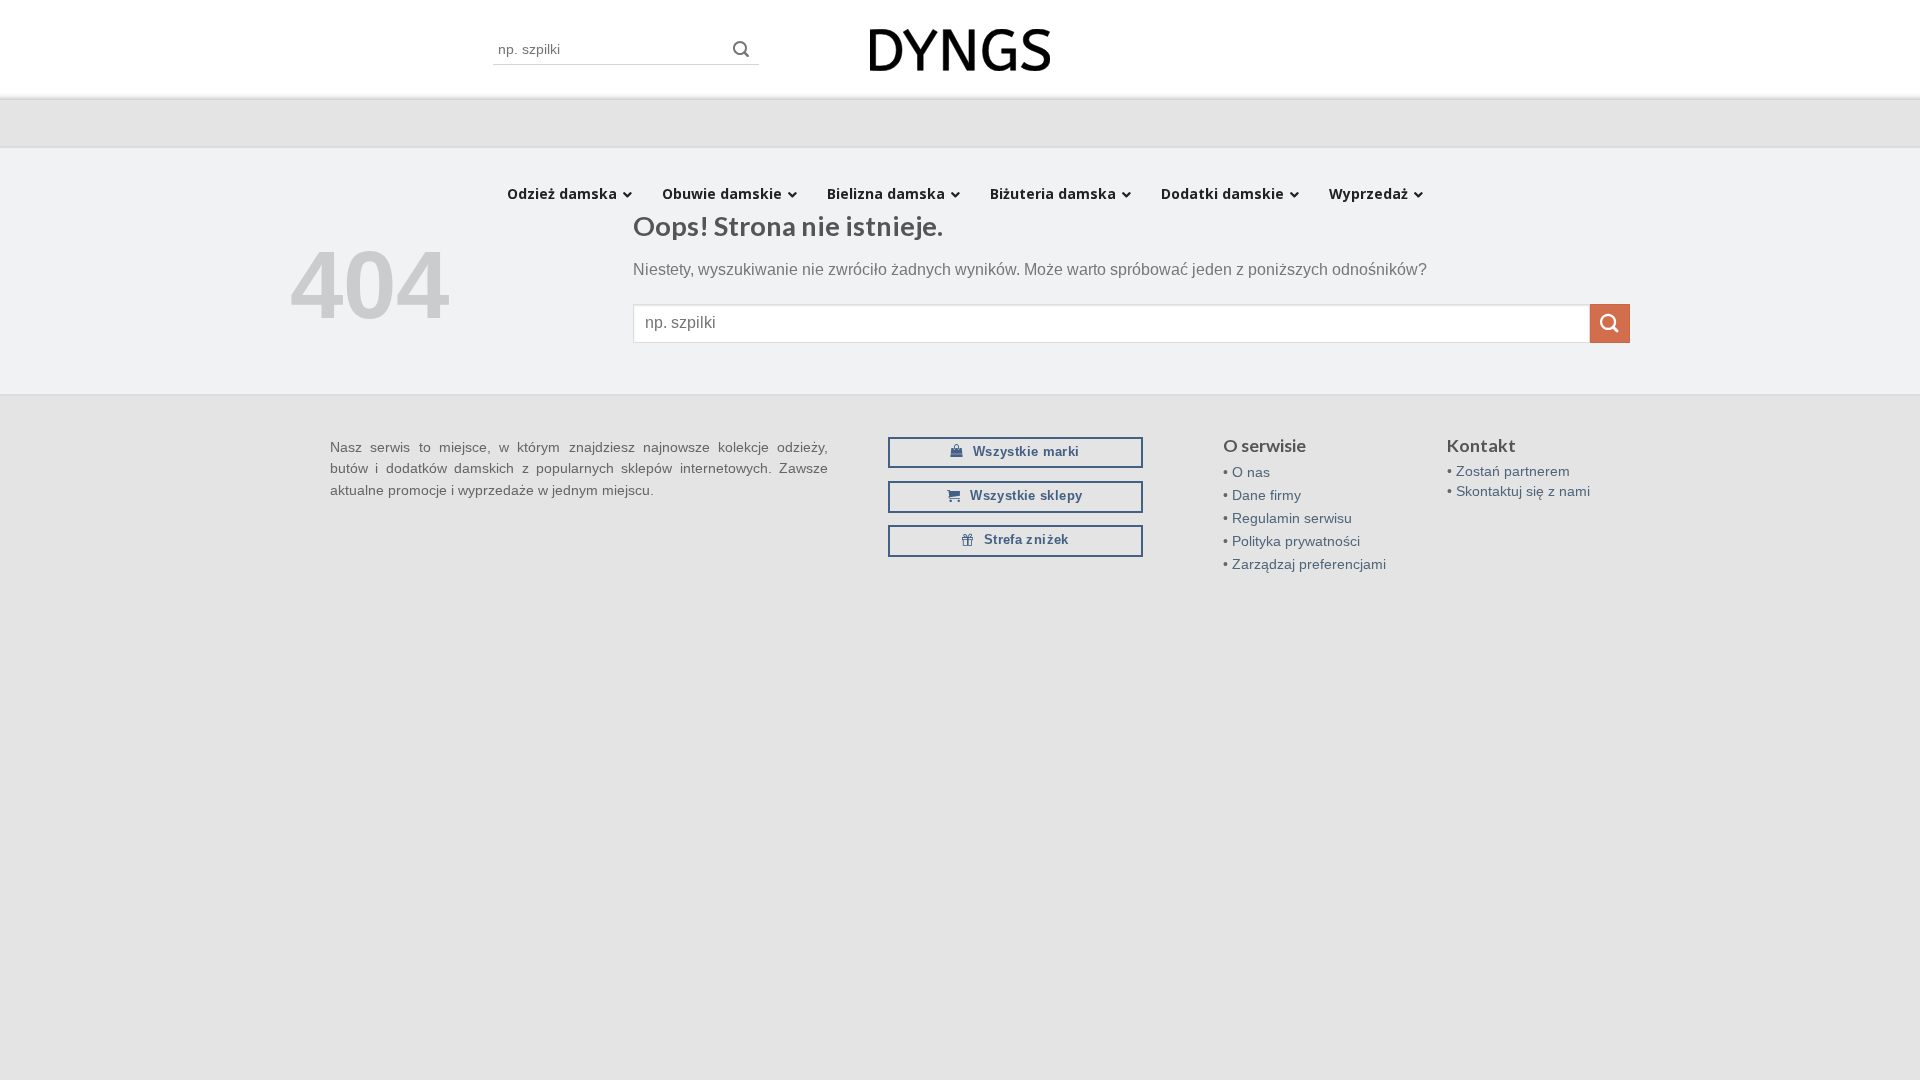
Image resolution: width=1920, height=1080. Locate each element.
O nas (1251, 472)
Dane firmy (1266, 495)
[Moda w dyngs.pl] (960, 50)
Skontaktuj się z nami (1523, 491)
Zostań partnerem (1513, 471)
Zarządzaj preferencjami (1309, 564)
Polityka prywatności (1296, 541)
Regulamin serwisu (1292, 518)
